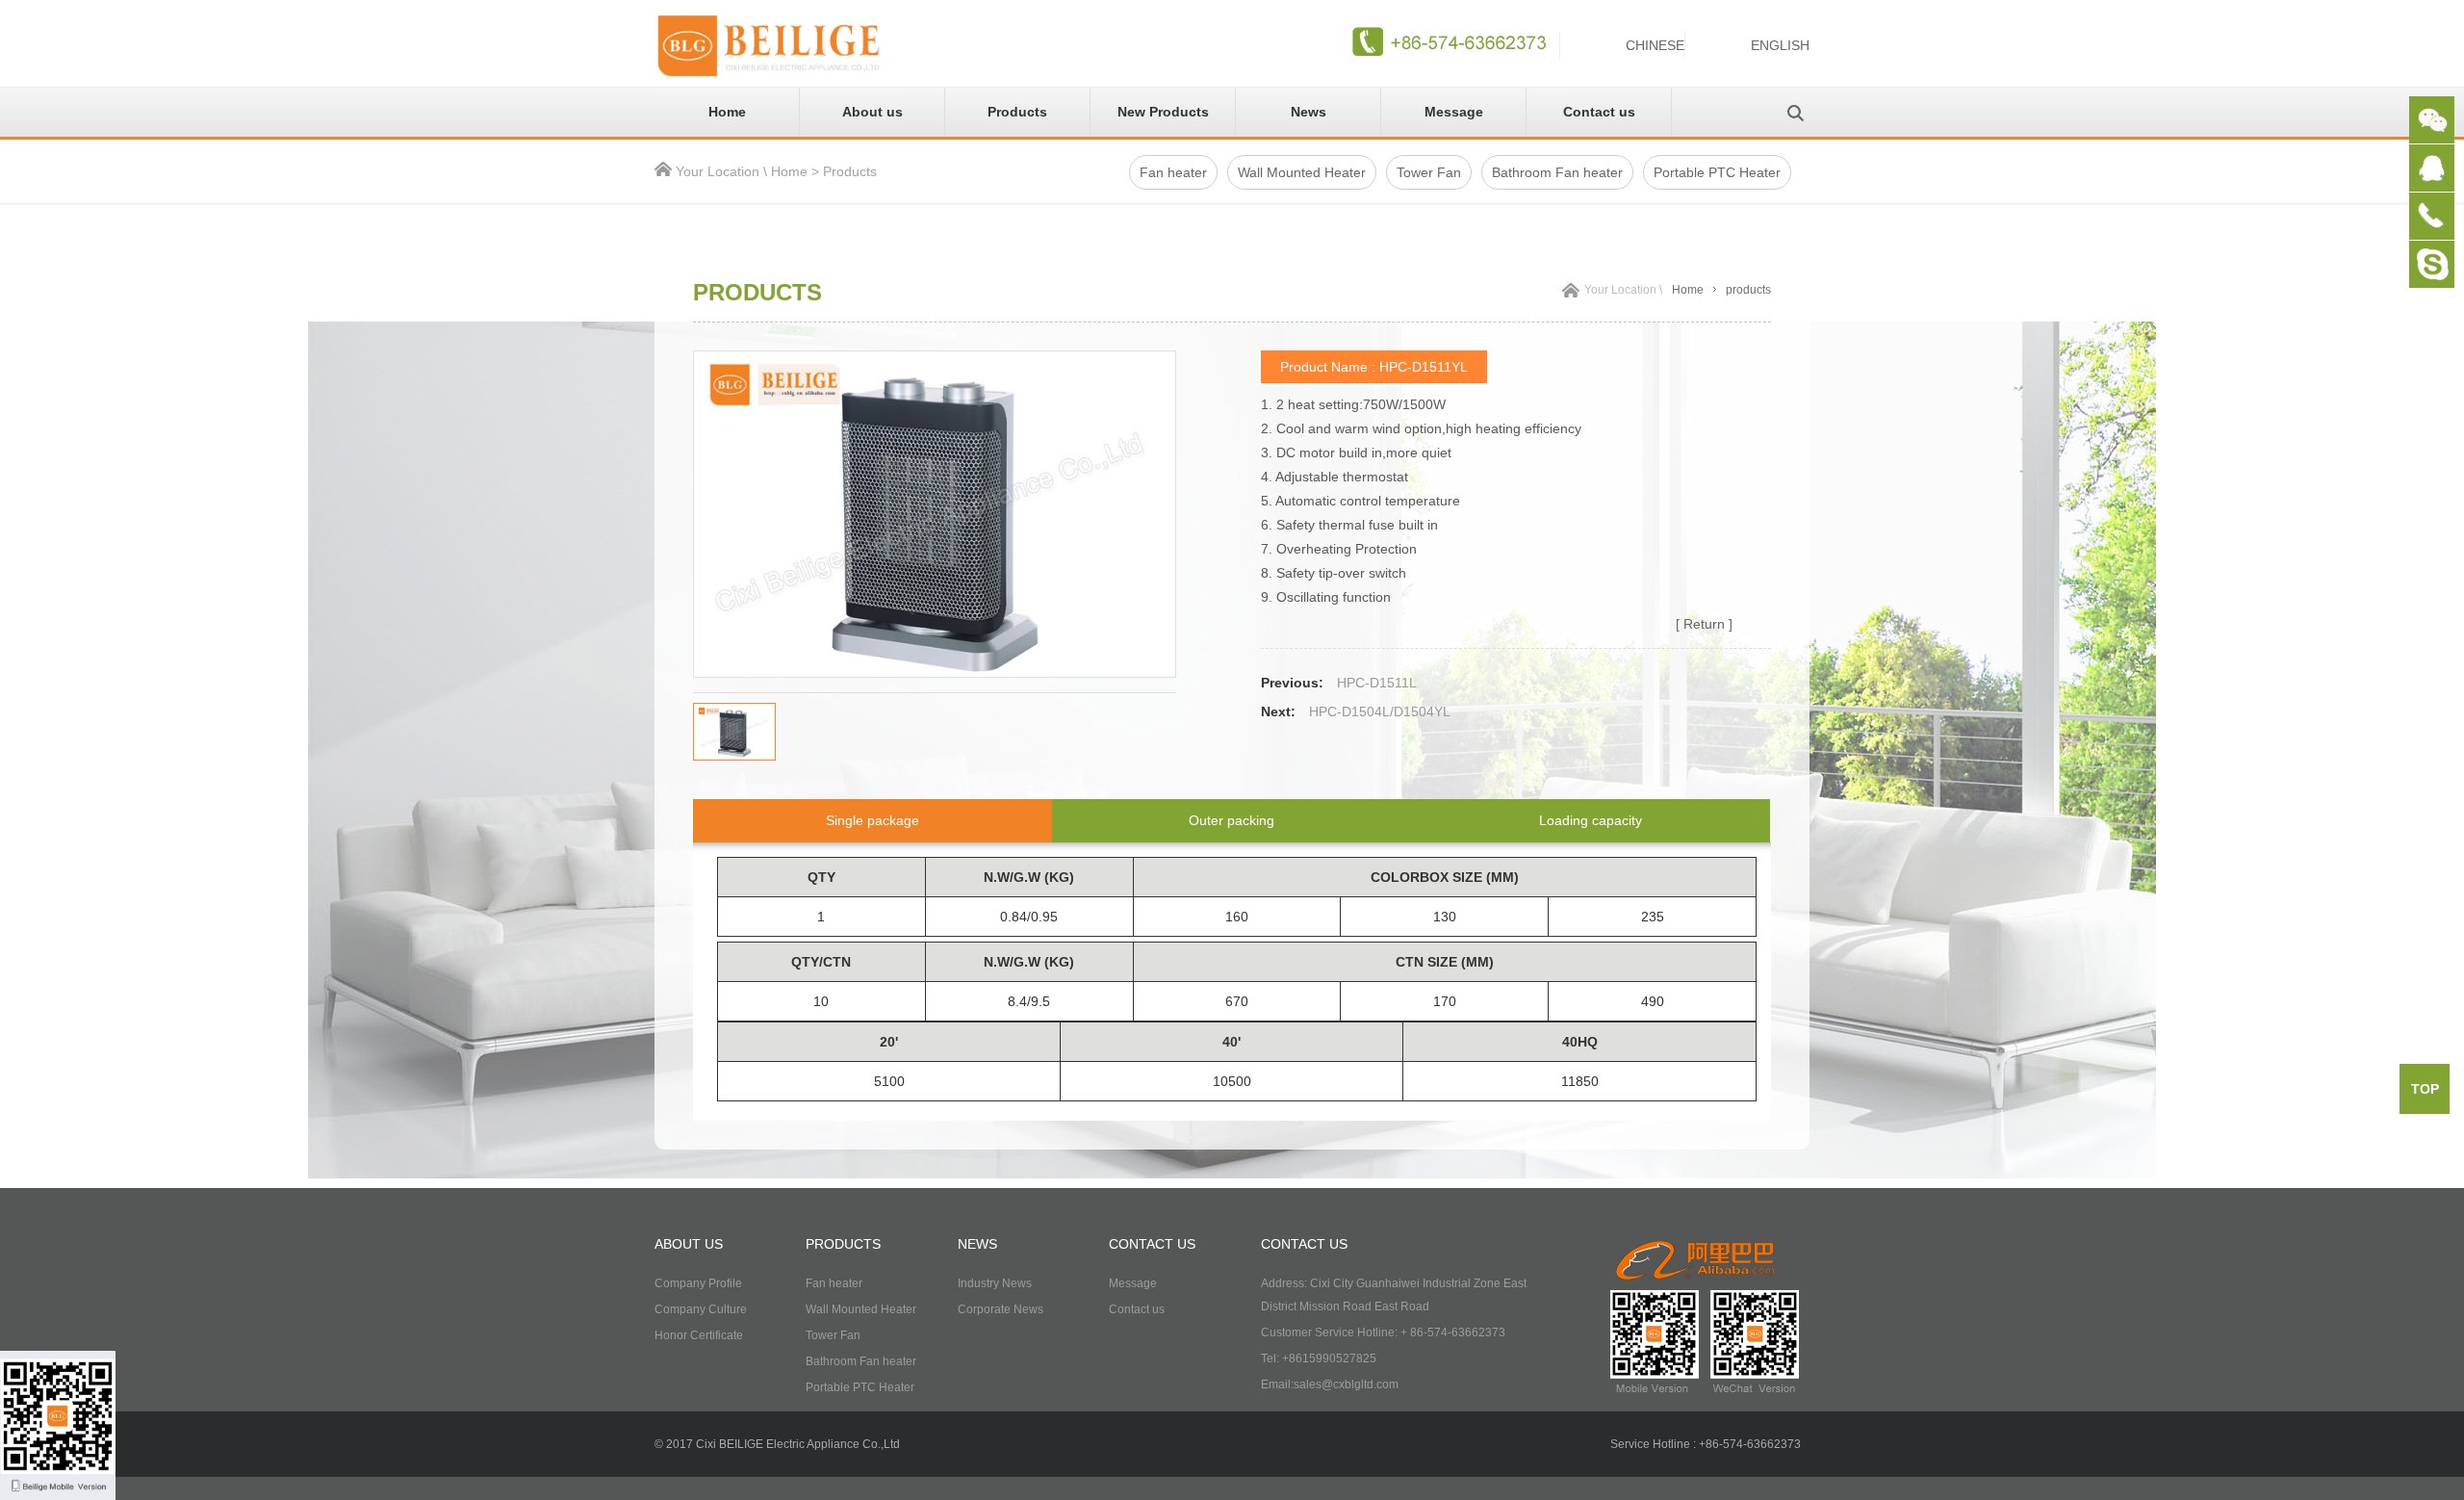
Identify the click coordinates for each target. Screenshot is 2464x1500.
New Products (1163, 112)
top (2425, 1089)
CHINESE (1655, 45)
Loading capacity (1591, 820)
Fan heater (1173, 172)
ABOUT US (689, 1244)
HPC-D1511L (1377, 683)
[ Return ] (1704, 624)
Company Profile (698, 1283)
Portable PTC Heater (1717, 172)
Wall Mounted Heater (1302, 172)
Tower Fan (1429, 172)
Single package (873, 820)
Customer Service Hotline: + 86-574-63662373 (1383, 1332)
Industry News (995, 1283)
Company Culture (701, 1309)
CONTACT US (1152, 1244)
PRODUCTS (843, 1244)
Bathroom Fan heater (1557, 172)
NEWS (977, 1244)
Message (1454, 112)
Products (1017, 112)
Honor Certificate (699, 1335)
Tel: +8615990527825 (1319, 1358)
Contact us (1599, 112)
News (1309, 112)
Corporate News (1001, 1309)
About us (873, 112)
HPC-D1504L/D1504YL (1380, 711)
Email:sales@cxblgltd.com (1330, 1384)
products (1748, 290)
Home (727, 112)
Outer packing (1232, 820)
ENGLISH (1780, 45)
